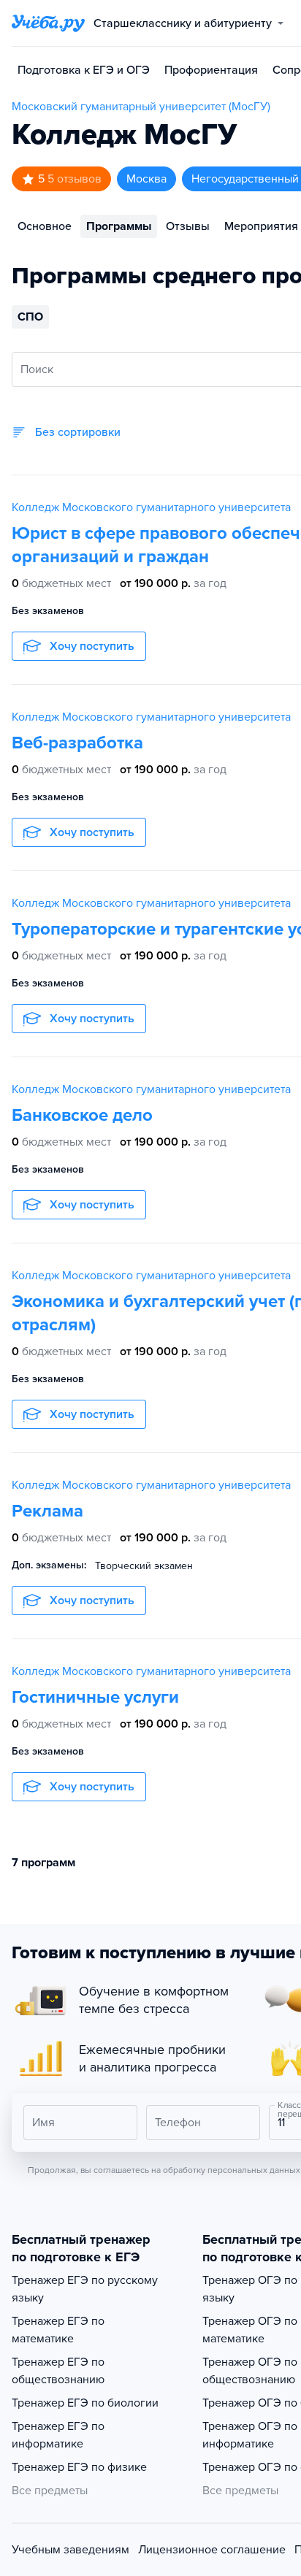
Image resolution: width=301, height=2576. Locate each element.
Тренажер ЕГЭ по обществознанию (58, 2371)
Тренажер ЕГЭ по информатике (58, 2435)
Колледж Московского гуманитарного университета (151, 507)
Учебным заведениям (71, 2550)
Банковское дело (82, 1115)
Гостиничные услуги (95, 1697)
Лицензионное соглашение (212, 2550)
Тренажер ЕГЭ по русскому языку (85, 2289)
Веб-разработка (77, 743)
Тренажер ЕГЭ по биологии (85, 2403)
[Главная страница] (48, 23)
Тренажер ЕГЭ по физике (79, 2467)
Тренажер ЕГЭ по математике (58, 2330)
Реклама (47, 1511)
